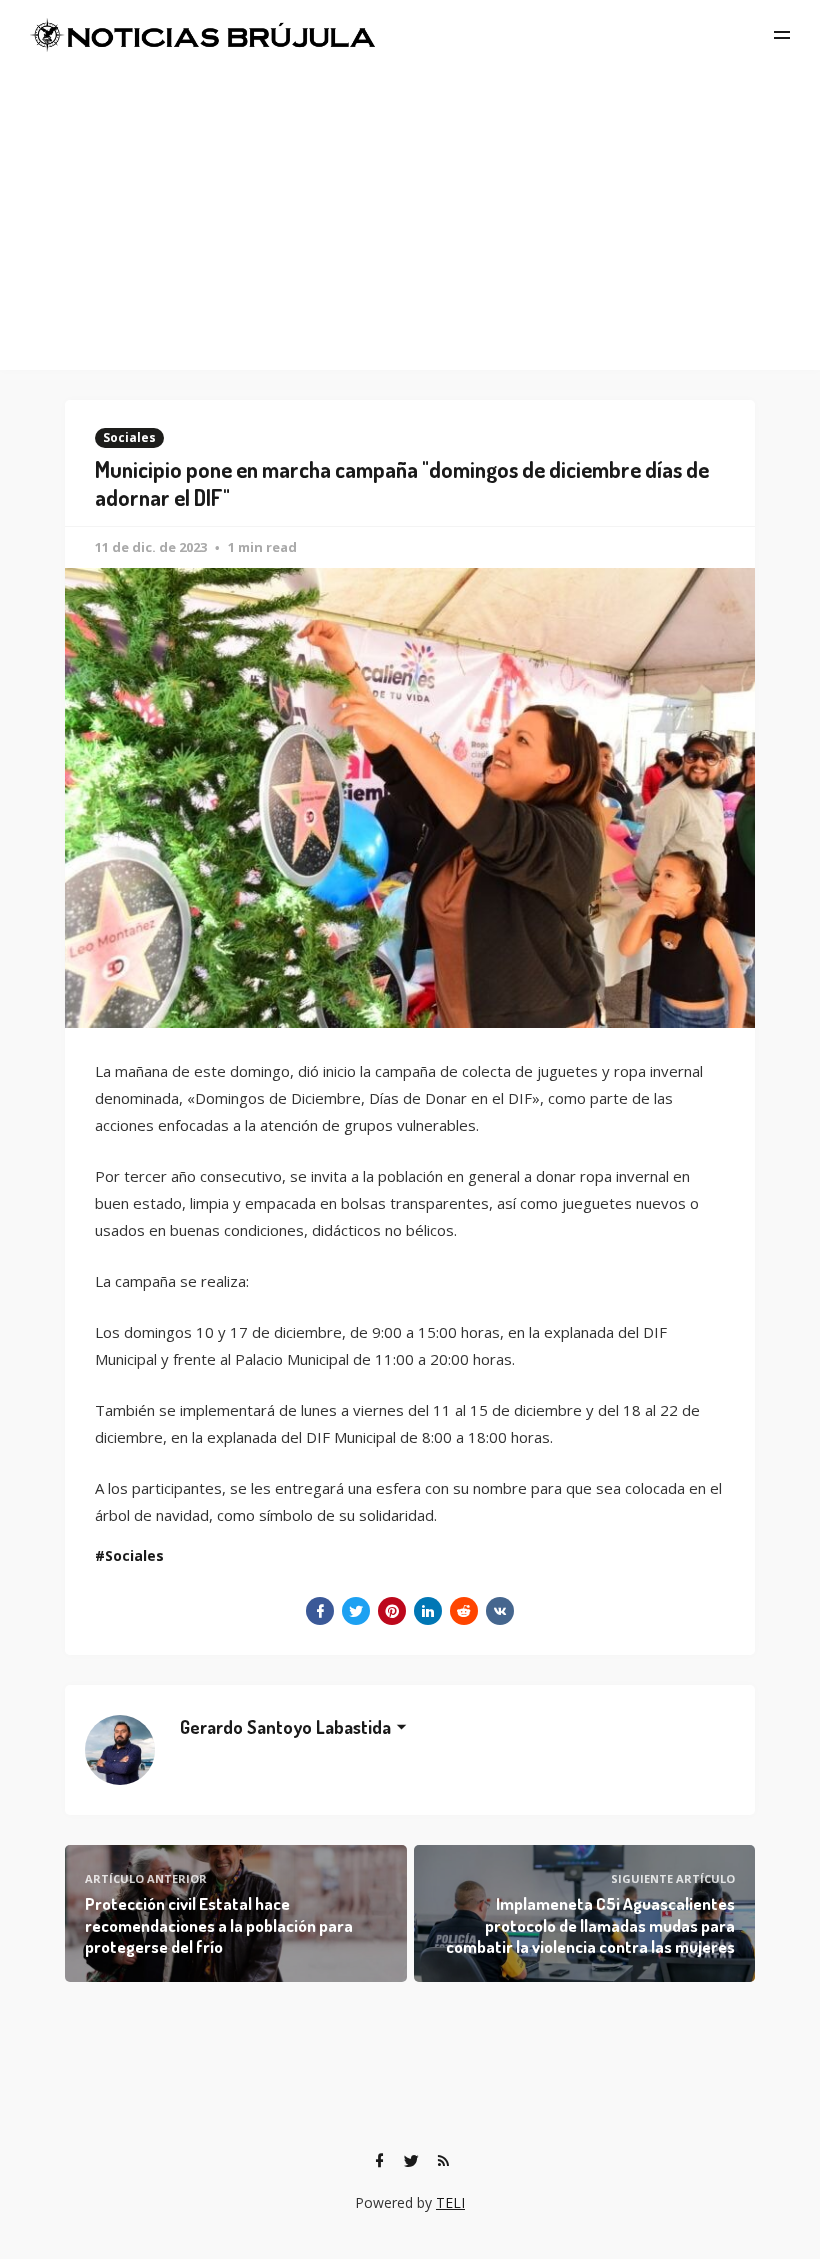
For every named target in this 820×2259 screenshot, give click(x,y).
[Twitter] (411, 2161)
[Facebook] (379, 2161)
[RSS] (443, 2161)
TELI (450, 2202)
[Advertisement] (410, 220)
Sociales (129, 437)
